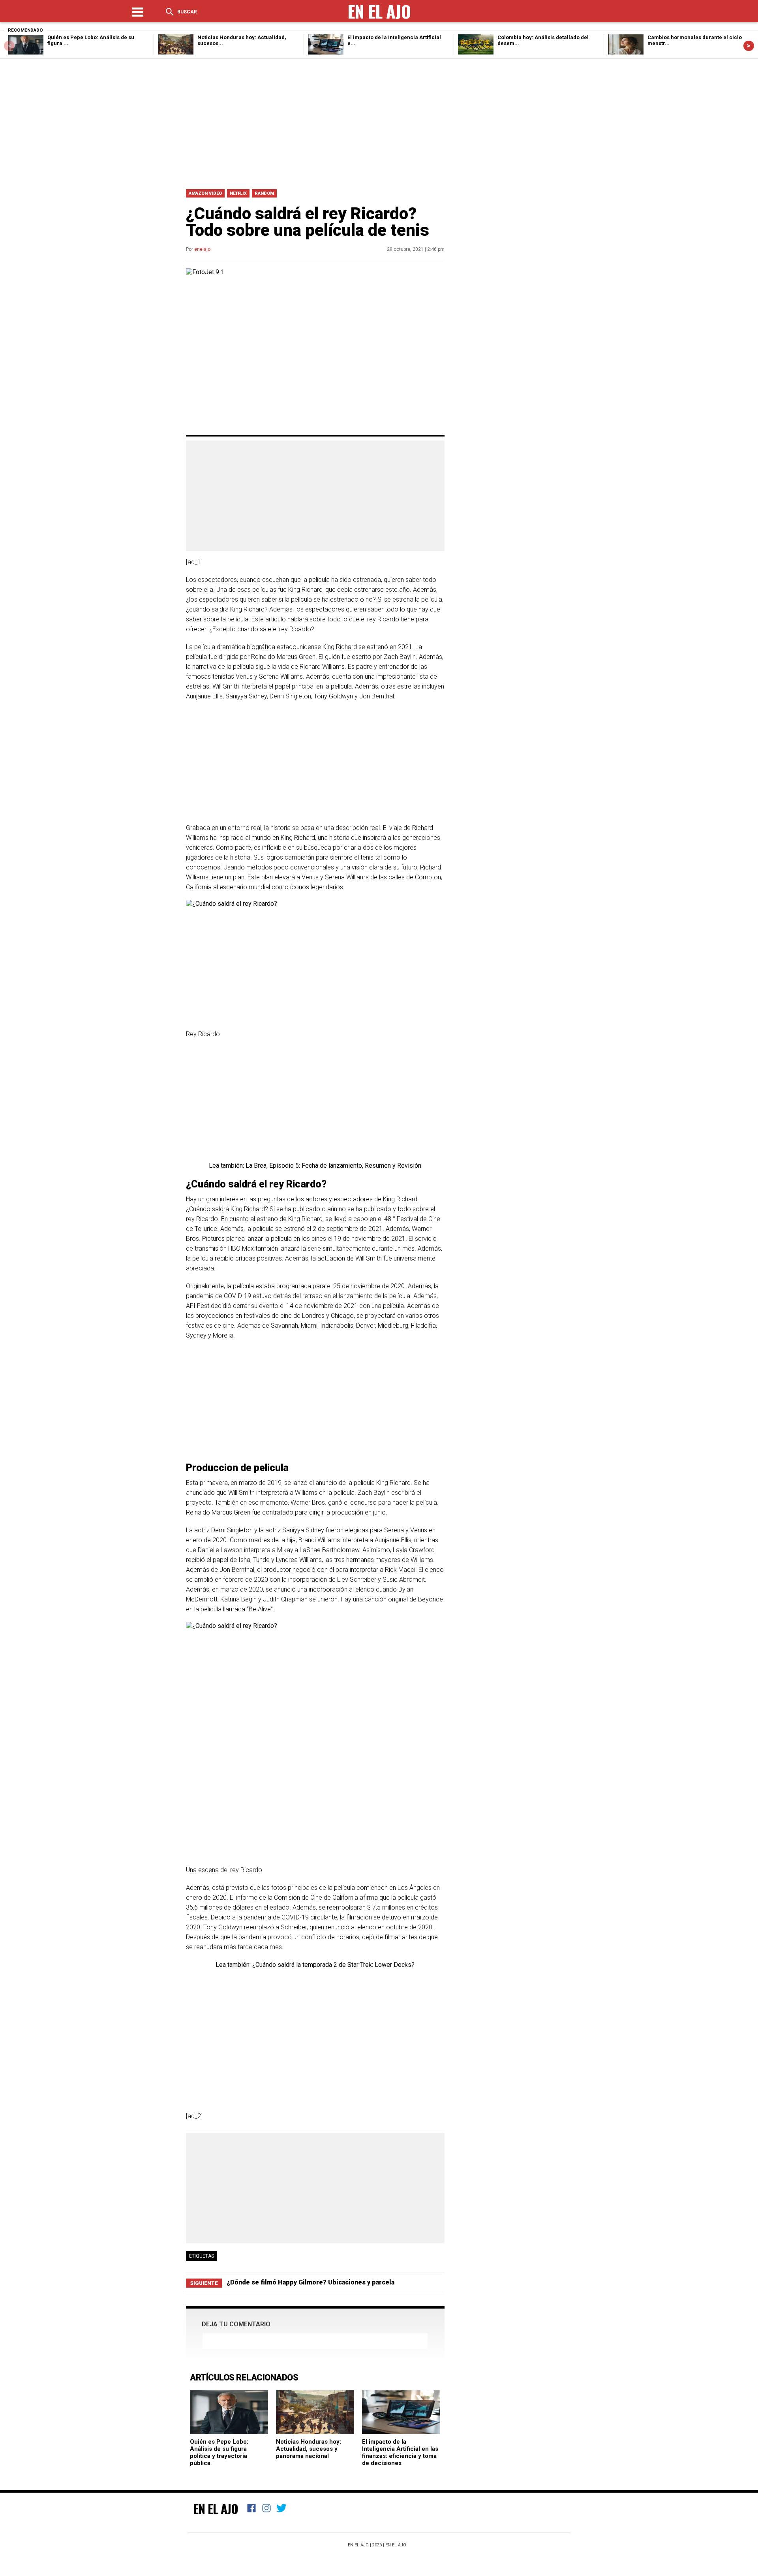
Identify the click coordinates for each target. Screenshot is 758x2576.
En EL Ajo (396, 2545)
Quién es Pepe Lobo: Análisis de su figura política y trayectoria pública (219, 2452)
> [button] (749, 46)
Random (264, 193)
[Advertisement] (379, 122)
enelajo (202, 249)
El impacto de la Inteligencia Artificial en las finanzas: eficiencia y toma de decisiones (400, 2452)
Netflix (238, 193)
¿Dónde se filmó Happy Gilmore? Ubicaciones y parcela (311, 2282)
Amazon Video (205, 193)
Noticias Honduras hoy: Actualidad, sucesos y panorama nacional (309, 2449)
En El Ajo (216, 2508)
